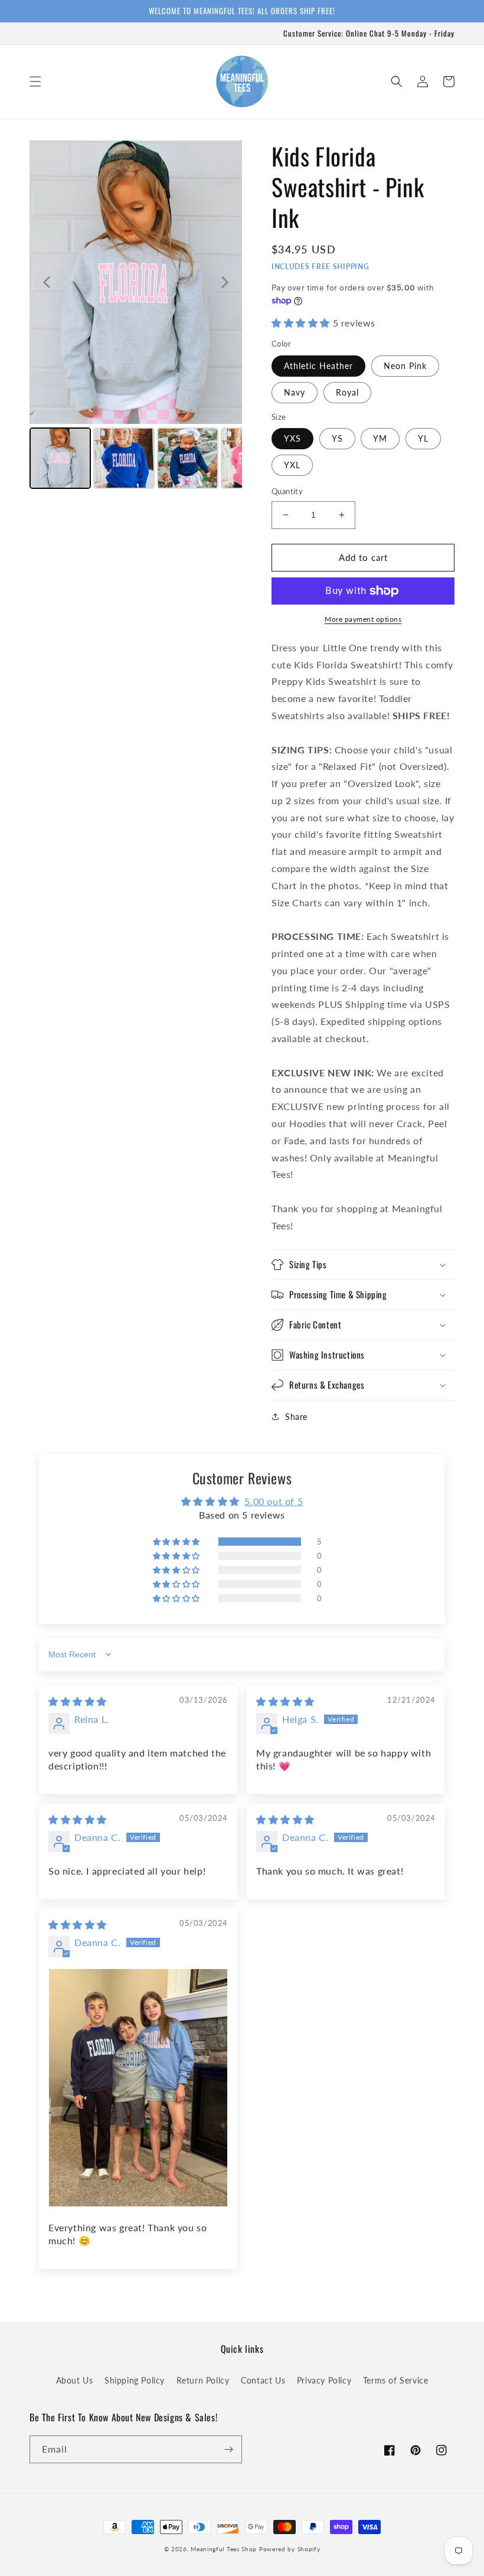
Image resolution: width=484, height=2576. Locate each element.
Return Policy (203, 2380)
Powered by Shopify (290, 2549)
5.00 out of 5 (274, 1501)
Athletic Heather (318, 366)
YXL (292, 465)
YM (380, 438)
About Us (75, 2380)
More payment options (363, 619)
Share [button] (296, 1417)
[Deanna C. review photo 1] (138, 2088)
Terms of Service (396, 2380)
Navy (295, 392)
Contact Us (263, 2380)
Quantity (287, 491)
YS (337, 438)
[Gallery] (136, 316)
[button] (35, 81)
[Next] (225, 282)
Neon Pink (405, 366)
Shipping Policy (135, 2380)
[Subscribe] (228, 2449)
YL (423, 438)
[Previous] (47, 282)
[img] (78, 1701)
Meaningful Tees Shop (224, 2549)
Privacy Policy (324, 2380)
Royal (347, 392)
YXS (292, 438)
